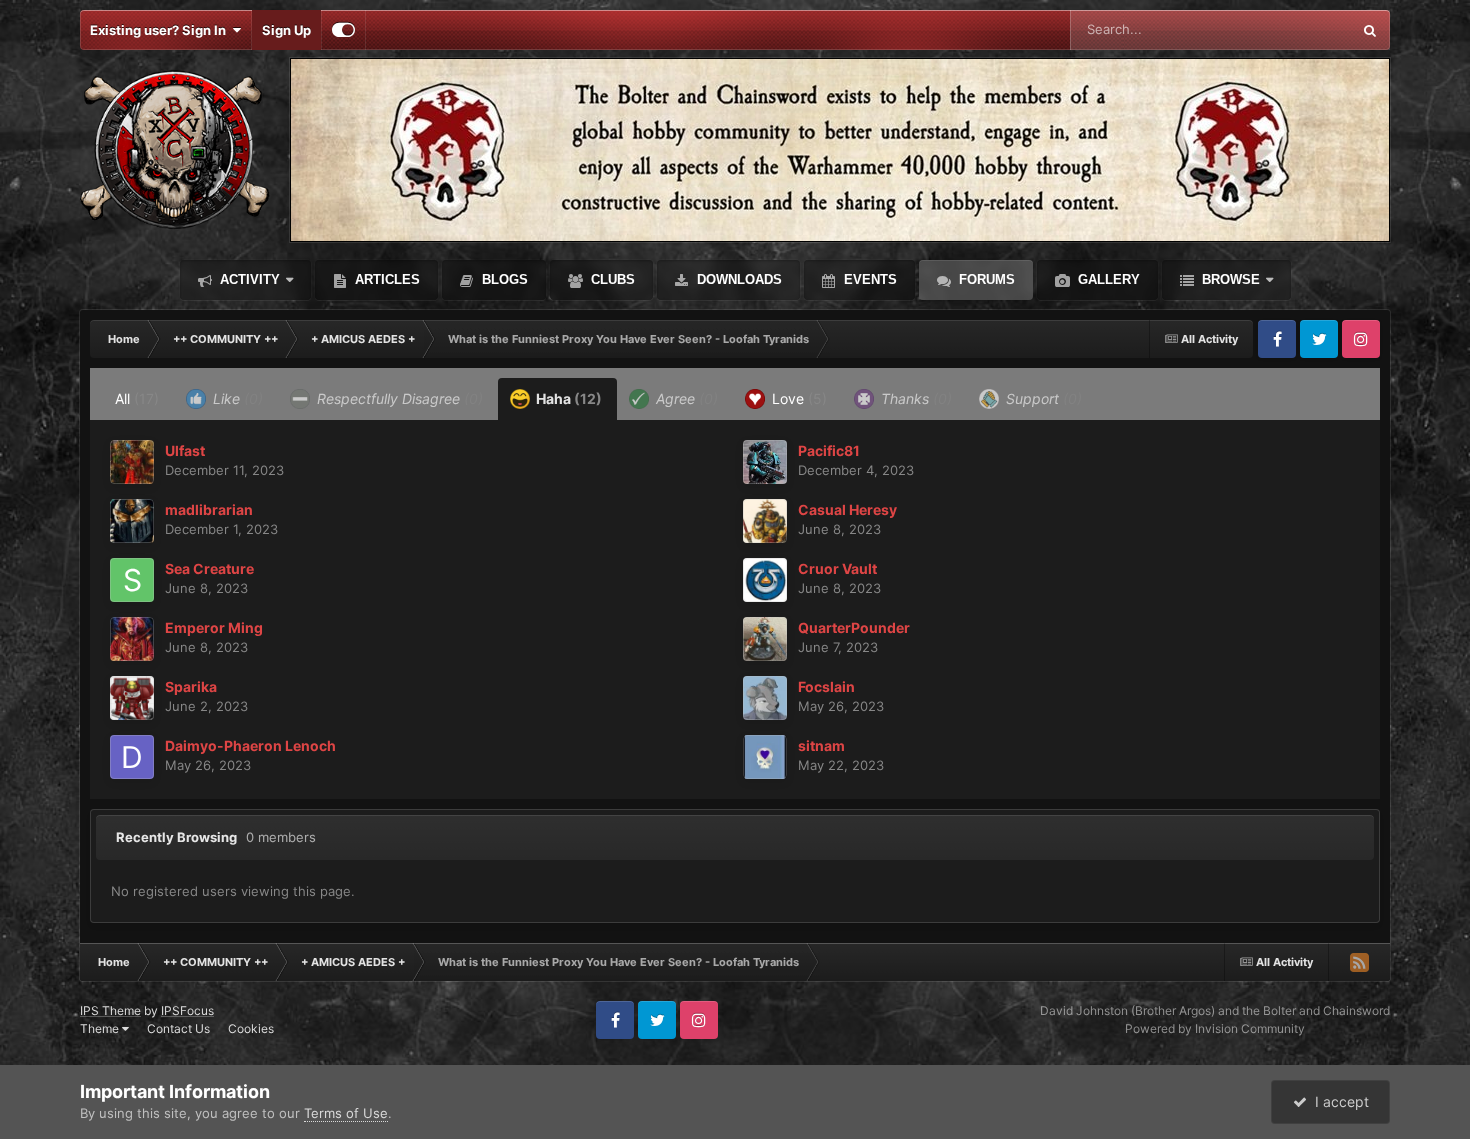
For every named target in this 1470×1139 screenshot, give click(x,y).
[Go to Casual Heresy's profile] (765, 521)
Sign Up (286, 30)
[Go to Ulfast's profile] (132, 462)
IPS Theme (110, 1010)
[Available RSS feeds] (1359, 962)
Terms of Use (346, 1113)
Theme (101, 1028)
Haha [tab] (567, 398)
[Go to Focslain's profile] (765, 698)
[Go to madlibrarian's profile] (132, 521)
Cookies (251, 1028)
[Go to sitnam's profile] (765, 757)
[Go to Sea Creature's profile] (132, 580)
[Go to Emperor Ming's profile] (132, 639)
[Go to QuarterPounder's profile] (765, 639)
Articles (385, 279)
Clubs (611, 279)
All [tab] (137, 398)
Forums (985, 279)
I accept (1338, 1101)
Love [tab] (797, 398)
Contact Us (178, 1028)
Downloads (737, 279)
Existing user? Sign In (161, 30)
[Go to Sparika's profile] (132, 698)
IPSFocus (187, 1010)
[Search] (1370, 30)
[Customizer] (343, 30)
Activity (248, 279)
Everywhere (1289, 29)
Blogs (503, 279)
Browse (1229, 279)
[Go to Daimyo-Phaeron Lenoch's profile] (132, 757)
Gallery (1107, 279)
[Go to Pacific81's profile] (765, 462)
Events (868, 279)
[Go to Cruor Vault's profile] (765, 580)
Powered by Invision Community (1215, 1028)
